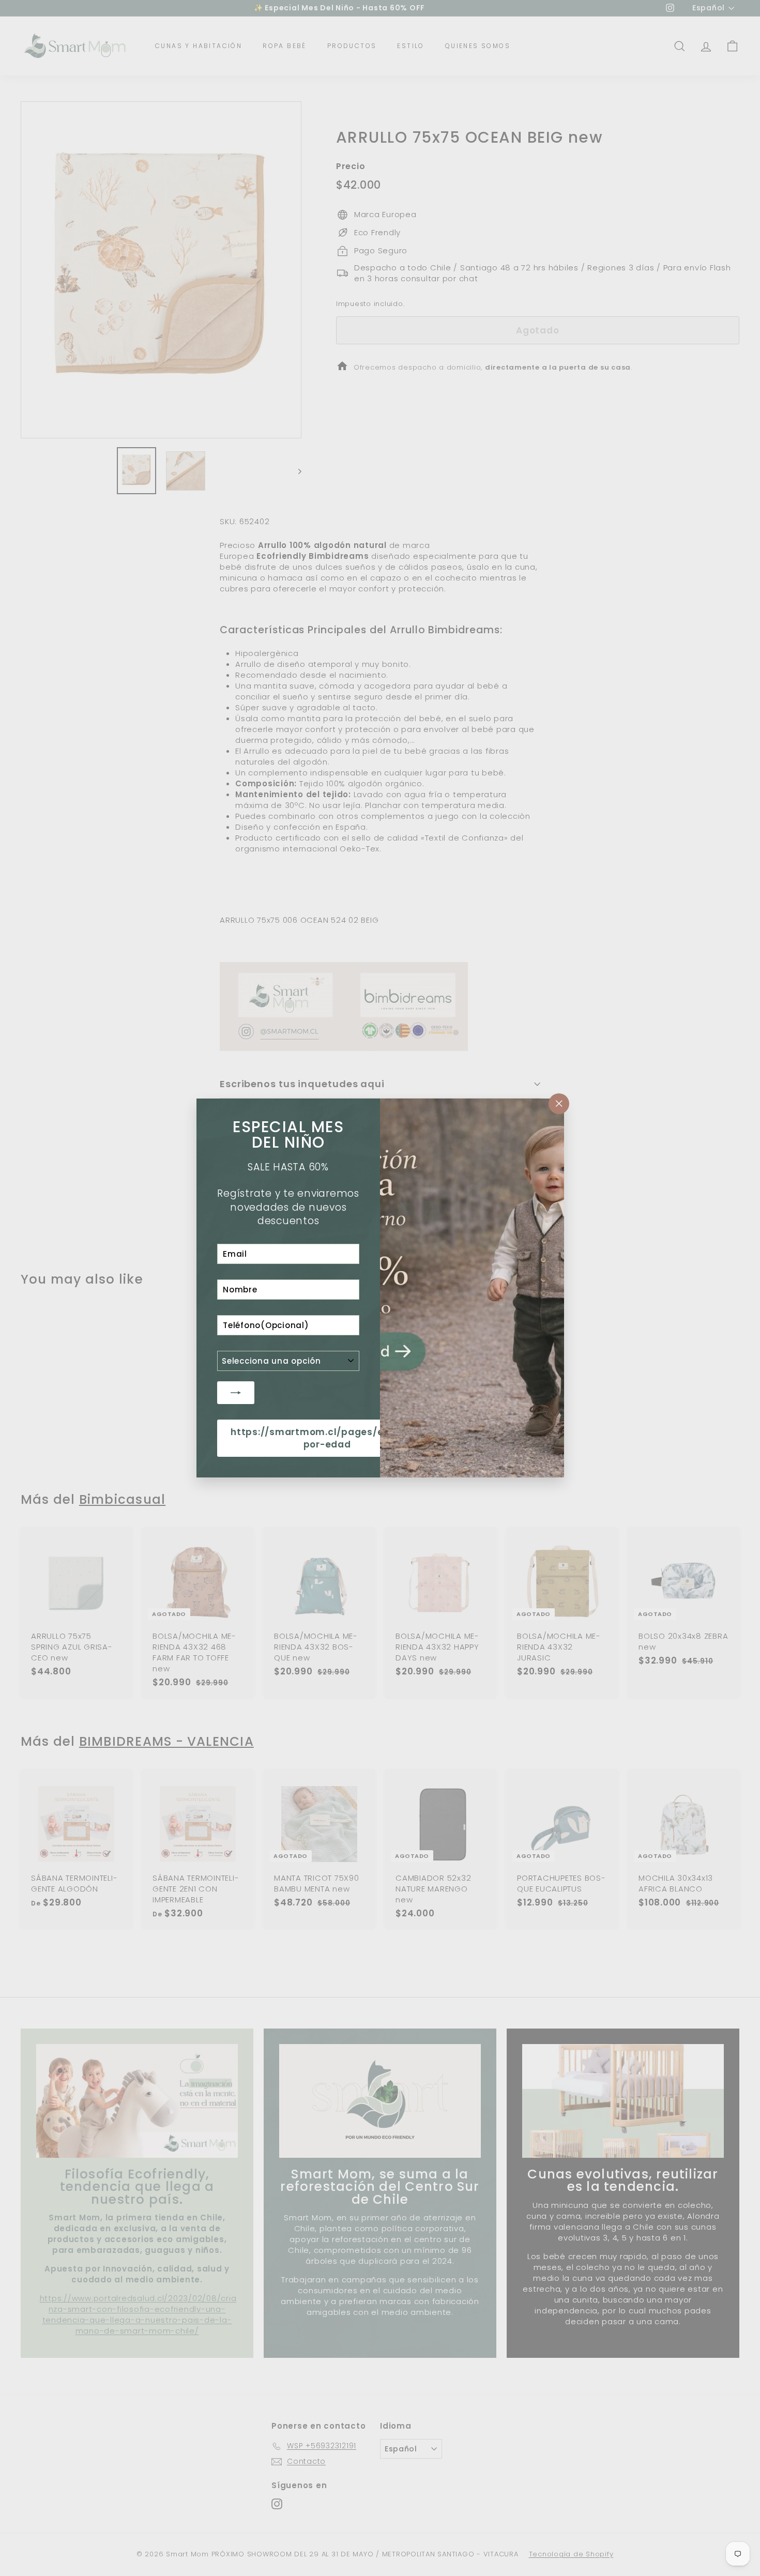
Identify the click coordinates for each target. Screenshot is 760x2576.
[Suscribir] (236, 1393)
